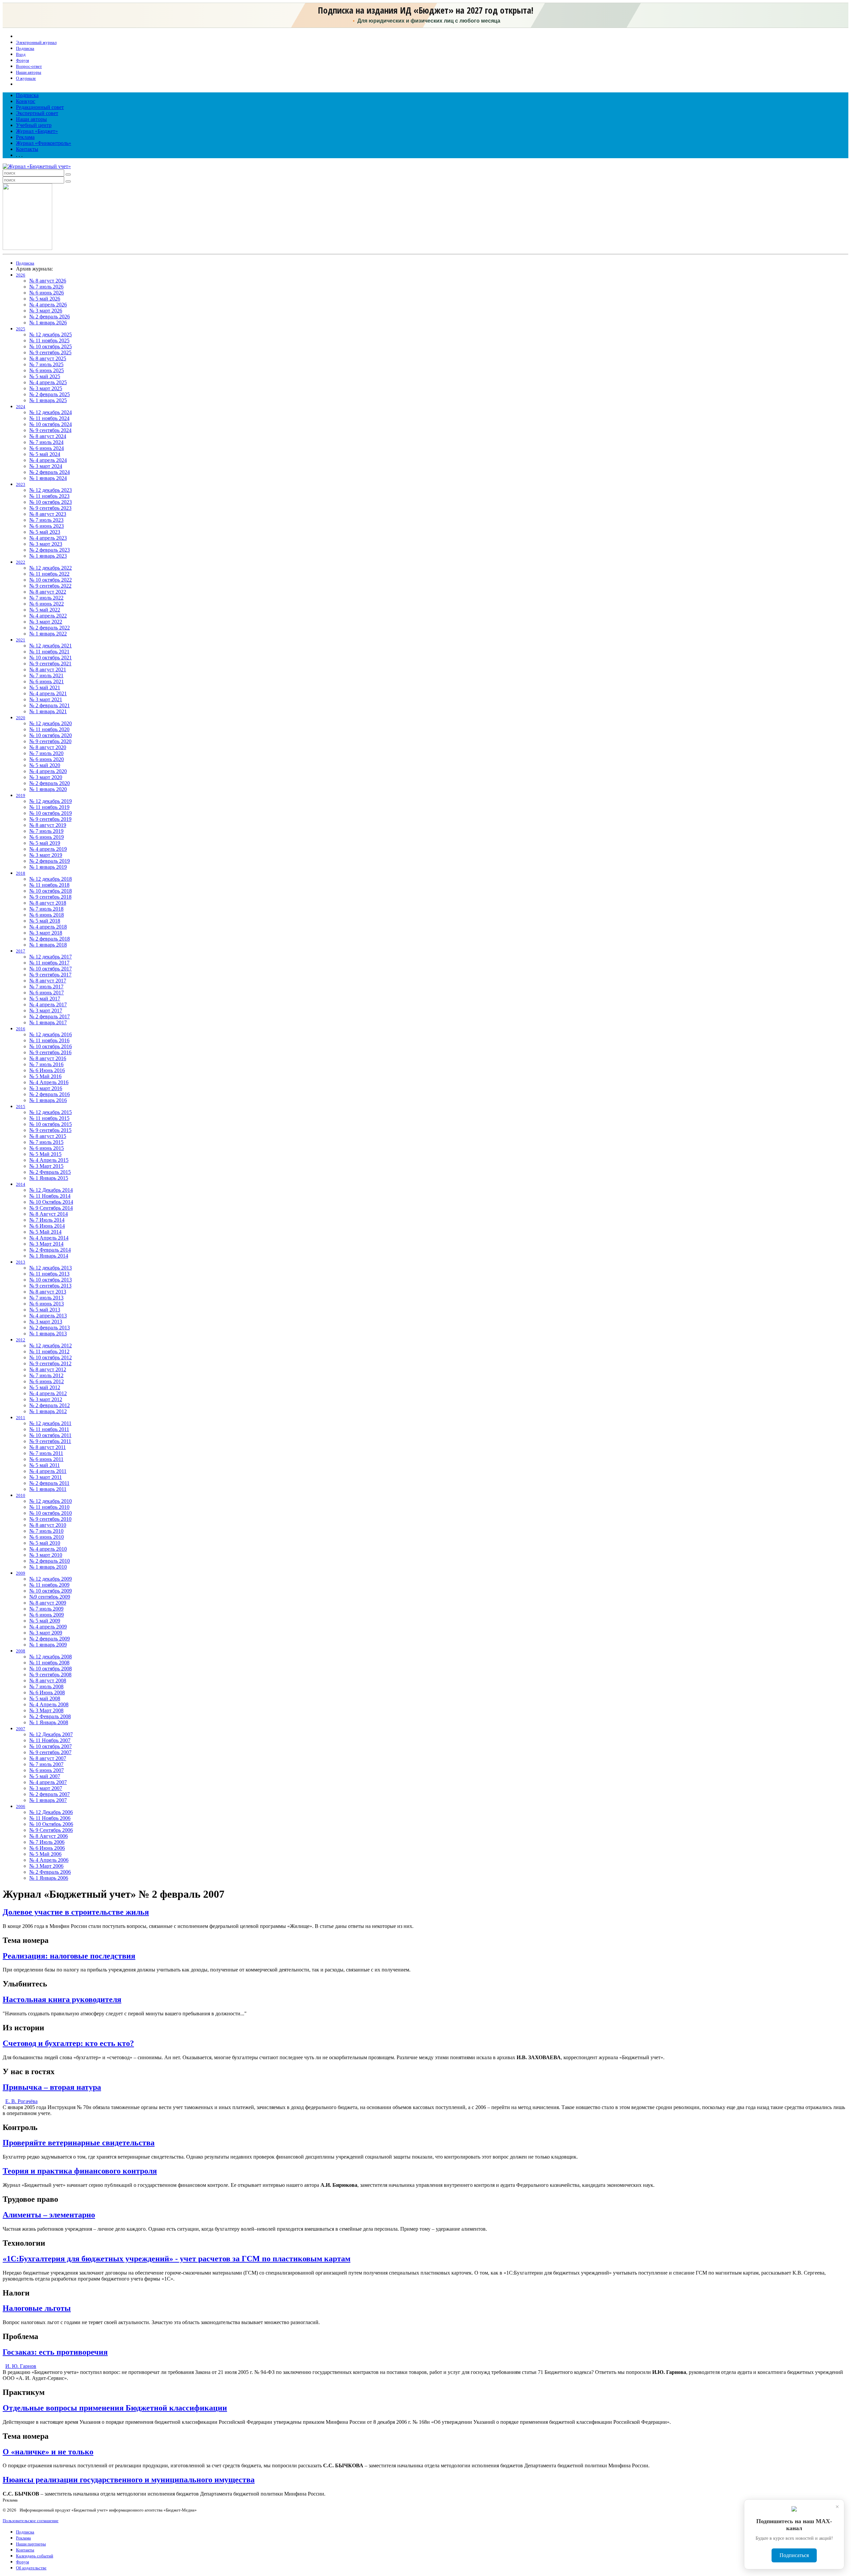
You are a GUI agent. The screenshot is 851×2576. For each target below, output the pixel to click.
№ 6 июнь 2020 (47, 759)
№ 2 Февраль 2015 (50, 1172)
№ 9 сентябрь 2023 (50, 508)
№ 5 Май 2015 (45, 1154)
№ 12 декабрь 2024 (51, 412)
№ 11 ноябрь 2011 (49, 1429)
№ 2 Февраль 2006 (50, 1872)
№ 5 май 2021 (45, 687)
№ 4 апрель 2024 (48, 460)
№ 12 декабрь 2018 (51, 879)
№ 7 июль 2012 (46, 1375)
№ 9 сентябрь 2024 (50, 430)
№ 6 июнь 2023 (47, 526)
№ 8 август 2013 (48, 1292)
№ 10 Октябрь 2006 (51, 1824)
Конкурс (26, 101)
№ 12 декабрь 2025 (51, 335)
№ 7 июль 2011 (46, 1453)
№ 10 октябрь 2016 (51, 1046)
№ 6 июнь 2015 (47, 1148)
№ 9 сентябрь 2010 (50, 1519)
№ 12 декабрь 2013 (51, 1268)
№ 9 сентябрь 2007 (50, 1752)
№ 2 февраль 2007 (50, 1794)
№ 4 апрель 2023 (48, 538)
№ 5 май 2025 (45, 376)
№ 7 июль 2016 (46, 1064)
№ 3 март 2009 (46, 1633)
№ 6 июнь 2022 (47, 604)
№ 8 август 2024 (48, 436)
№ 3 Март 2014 (46, 1244)
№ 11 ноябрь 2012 (49, 1351)
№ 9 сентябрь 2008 (50, 1675)
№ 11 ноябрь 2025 (49, 340)
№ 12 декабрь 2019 (51, 801)
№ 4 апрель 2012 (48, 1393)
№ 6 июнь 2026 (47, 293)
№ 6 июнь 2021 (47, 681)
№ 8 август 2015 (48, 1136)
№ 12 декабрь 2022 (51, 568)
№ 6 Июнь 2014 (47, 1226)
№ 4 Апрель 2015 (49, 1160)
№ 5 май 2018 (45, 921)
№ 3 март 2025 (46, 388)
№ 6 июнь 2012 (47, 1381)
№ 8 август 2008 (48, 1680)
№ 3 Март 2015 (46, 1166)
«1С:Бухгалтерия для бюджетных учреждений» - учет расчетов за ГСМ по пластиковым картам (177, 2259)
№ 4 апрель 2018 (48, 927)
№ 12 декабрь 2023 (51, 490)
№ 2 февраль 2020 (50, 783)
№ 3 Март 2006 (46, 1866)
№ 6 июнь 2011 (46, 1459)
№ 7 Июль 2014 (47, 1220)
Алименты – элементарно (49, 2215)
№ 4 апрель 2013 (48, 1316)
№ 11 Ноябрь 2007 (50, 1740)
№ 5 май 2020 (45, 765)
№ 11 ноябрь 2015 (49, 1118)
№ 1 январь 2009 (48, 1645)
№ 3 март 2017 (46, 1010)
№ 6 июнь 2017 (47, 993)
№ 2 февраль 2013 (50, 1328)
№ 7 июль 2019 (46, 831)
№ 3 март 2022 (46, 622)
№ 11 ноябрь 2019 (49, 807)
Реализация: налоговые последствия (69, 1956)
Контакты (27, 149)
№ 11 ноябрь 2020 (49, 729)
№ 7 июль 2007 (46, 1764)
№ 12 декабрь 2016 (51, 1034)
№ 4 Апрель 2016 (49, 1082)
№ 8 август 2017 (48, 981)
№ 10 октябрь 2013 (51, 1280)
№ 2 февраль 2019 (50, 861)
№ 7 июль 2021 (46, 675)
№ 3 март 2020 (46, 777)
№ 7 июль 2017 (46, 987)
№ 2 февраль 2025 (50, 394)
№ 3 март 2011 (46, 1477)
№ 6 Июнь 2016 (47, 1070)
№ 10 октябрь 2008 (51, 1669)
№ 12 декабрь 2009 (51, 1579)
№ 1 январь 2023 (48, 556)
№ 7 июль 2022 (46, 598)
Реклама (25, 137)
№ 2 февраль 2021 (50, 705)
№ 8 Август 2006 (49, 1836)
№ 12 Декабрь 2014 (51, 1190)
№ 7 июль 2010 (46, 1531)
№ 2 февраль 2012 (50, 1405)
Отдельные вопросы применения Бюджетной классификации (115, 2408)
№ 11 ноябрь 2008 (49, 1663)
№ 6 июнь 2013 (47, 1304)
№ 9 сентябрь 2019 (50, 819)
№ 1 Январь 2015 (49, 1178)
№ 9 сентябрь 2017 (50, 975)
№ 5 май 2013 (45, 1310)
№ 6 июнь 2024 (47, 448)
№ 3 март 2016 (46, 1088)
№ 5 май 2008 (45, 1698)
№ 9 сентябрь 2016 (50, 1052)
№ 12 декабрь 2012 (51, 1345)
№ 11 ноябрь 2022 (49, 574)
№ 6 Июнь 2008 (47, 1692)
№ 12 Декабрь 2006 (51, 1812)
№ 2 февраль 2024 (50, 472)
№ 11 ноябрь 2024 (49, 418)
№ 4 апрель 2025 (48, 382)
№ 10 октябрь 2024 (51, 424)
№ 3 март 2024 (46, 466)
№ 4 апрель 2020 (48, 771)
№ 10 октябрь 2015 (51, 1124)
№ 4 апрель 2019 (48, 849)
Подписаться (794, 2555)
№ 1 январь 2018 (48, 945)
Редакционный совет (40, 107)
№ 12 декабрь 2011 (50, 1423)
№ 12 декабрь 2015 (51, 1112)
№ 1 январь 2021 (48, 711)
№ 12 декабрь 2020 (51, 723)
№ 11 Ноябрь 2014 (50, 1196)
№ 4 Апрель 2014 (49, 1238)
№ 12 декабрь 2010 (51, 1501)
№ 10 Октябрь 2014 (51, 1202)
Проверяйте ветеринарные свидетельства (79, 2143)
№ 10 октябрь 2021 (51, 658)
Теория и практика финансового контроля (80, 2171)
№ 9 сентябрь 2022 (50, 586)
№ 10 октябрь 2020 (51, 735)
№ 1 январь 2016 (48, 1100)
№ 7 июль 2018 (46, 909)
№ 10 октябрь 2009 (51, 1591)
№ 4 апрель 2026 (48, 305)
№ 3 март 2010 (46, 1555)
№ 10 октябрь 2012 (51, 1357)
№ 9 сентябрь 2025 (50, 352)
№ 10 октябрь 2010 (51, 1513)
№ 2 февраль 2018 (50, 939)
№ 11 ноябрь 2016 (49, 1040)
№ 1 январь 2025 (48, 400)
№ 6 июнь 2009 (47, 1615)
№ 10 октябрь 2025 (51, 346)
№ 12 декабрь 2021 (51, 646)
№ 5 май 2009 (45, 1621)
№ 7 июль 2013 (46, 1298)
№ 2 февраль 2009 (50, 1639)
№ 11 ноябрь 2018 (49, 885)
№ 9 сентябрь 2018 (50, 897)
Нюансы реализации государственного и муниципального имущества (129, 2480)
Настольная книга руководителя (62, 1999)
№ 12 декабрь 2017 (51, 957)
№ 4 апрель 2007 (48, 1782)
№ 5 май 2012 (45, 1387)
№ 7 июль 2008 (46, 1686)
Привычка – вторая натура (52, 2087)
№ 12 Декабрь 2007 (51, 1734)
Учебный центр (34, 125)
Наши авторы (31, 119)
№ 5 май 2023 (45, 532)
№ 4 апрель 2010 (48, 1549)
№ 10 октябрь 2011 (50, 1435)
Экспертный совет (37, 113)
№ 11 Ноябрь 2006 (50, 1818)
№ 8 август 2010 (48, 1525)
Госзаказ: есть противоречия (55, 2352)
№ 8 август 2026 (48, 281)
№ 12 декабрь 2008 (51, 1657)
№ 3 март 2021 (46, 699)
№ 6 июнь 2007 (47, 1770)
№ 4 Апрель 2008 (49, 1704)
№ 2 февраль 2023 (50, 550)
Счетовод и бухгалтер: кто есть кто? (68, 2043)
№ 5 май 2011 (45, 1465)
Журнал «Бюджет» (37, 131)
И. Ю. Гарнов (21, 2366)
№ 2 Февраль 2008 (50, 1716)
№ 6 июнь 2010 (47, 1537)
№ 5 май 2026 (45, 299)
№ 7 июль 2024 (46, 442)
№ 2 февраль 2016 (50, 1094)
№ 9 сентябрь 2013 (50, 1286)
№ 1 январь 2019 (48, 867)
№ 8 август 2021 (48, 670)
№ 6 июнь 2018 (47, 915)
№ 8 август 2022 (48, 592)
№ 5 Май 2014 (45, 1232)
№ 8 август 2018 (48, 903)
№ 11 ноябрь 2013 (49, 1274)
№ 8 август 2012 (48, 1369)
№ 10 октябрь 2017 (51, 969)
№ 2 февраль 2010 (50, 1561)
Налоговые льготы (37, 2308)
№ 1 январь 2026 (48, 323)
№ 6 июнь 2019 (47, 837)
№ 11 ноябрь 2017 (49, 963)
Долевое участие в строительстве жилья (76, 1912)
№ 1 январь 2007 (48, 1800)
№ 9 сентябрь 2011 (50, 1441)
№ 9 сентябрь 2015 (50, 1130)
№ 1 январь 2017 (48, 1022)
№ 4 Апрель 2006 (49, 1860)
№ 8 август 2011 (48, 1447)
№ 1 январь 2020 (48, 789)
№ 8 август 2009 (48, 1603)
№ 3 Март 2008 (46, 1710)
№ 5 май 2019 (45, 843)
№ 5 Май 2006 (45, 1854)
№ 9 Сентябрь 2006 (51, 1830)
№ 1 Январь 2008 (49, 1722)
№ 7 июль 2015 (46, 1142)
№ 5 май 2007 (45, 1776)
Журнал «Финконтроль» (44, 143)
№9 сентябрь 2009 (50, 1597)
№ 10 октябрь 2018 (51, 891)
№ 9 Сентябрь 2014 (51, 1208)
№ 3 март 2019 (46, 855)
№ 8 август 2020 (48, 747)
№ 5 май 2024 (45, 454)
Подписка (27, 95)
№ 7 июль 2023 (46, 520)
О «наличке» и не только (48, 2452)
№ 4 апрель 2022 (48, 616)
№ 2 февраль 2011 (49, 1483)
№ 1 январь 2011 (48, 1489)
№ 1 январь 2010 (48, 1567)
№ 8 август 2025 (48, 358)
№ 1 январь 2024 (48, 478)
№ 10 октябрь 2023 (51, 502)
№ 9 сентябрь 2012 (50, 1363)
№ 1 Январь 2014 (49, 1256)
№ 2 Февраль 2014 (50, 1250)
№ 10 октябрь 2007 (51, 1746)
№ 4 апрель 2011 (48, 1471)
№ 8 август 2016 (48, 1058)
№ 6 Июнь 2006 (47, 1848)
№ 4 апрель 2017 (48, 1005)
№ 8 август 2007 (48, 1758)
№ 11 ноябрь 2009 (49, 1585)
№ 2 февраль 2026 (50, 317)
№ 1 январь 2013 (48, 1334)
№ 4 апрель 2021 (48, 693)
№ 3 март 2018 (46, 933)
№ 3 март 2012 (46, 1399)
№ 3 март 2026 (46, 311)
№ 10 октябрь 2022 (51, 580)
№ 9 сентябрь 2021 (50, 664)
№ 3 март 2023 (46, 544)
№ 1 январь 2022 (48, 634)
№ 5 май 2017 (45, 999)
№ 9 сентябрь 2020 (50, 741)
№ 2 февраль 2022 (50, 628)
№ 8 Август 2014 (49, 1214)
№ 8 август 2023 (48, 514)
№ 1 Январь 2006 (49, 1878)
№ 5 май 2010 (45, 1543)
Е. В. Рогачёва (21, 2101)
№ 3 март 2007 (46, 1788)
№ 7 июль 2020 (46, 753)
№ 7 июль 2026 (46, 287)
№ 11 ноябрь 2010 (49, 1507)
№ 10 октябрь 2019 (51, 813)
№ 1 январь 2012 (48, 1411)
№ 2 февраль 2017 (50, 1016)
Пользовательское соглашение (31, 2521)
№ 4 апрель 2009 (48, 1627)
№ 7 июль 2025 (46, 364)
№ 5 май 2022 (45, 610)
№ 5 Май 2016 (45, 1076)
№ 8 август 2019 (48, 825)
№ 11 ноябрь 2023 (49, 496)
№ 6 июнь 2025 (47, 370)
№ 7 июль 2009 (46, 1609)
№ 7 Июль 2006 (47, 1842)
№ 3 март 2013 (46, 1322)
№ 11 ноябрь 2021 (49, 652)
